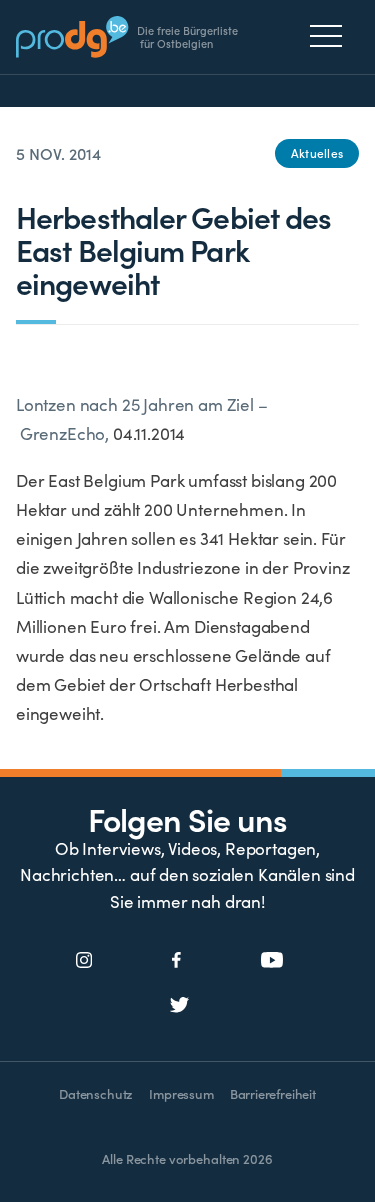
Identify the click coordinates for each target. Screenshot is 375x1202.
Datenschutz (96, 1093)
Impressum (181, 1093)
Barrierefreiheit (273, 1093)
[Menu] (331, 36)
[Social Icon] (84, 961)
